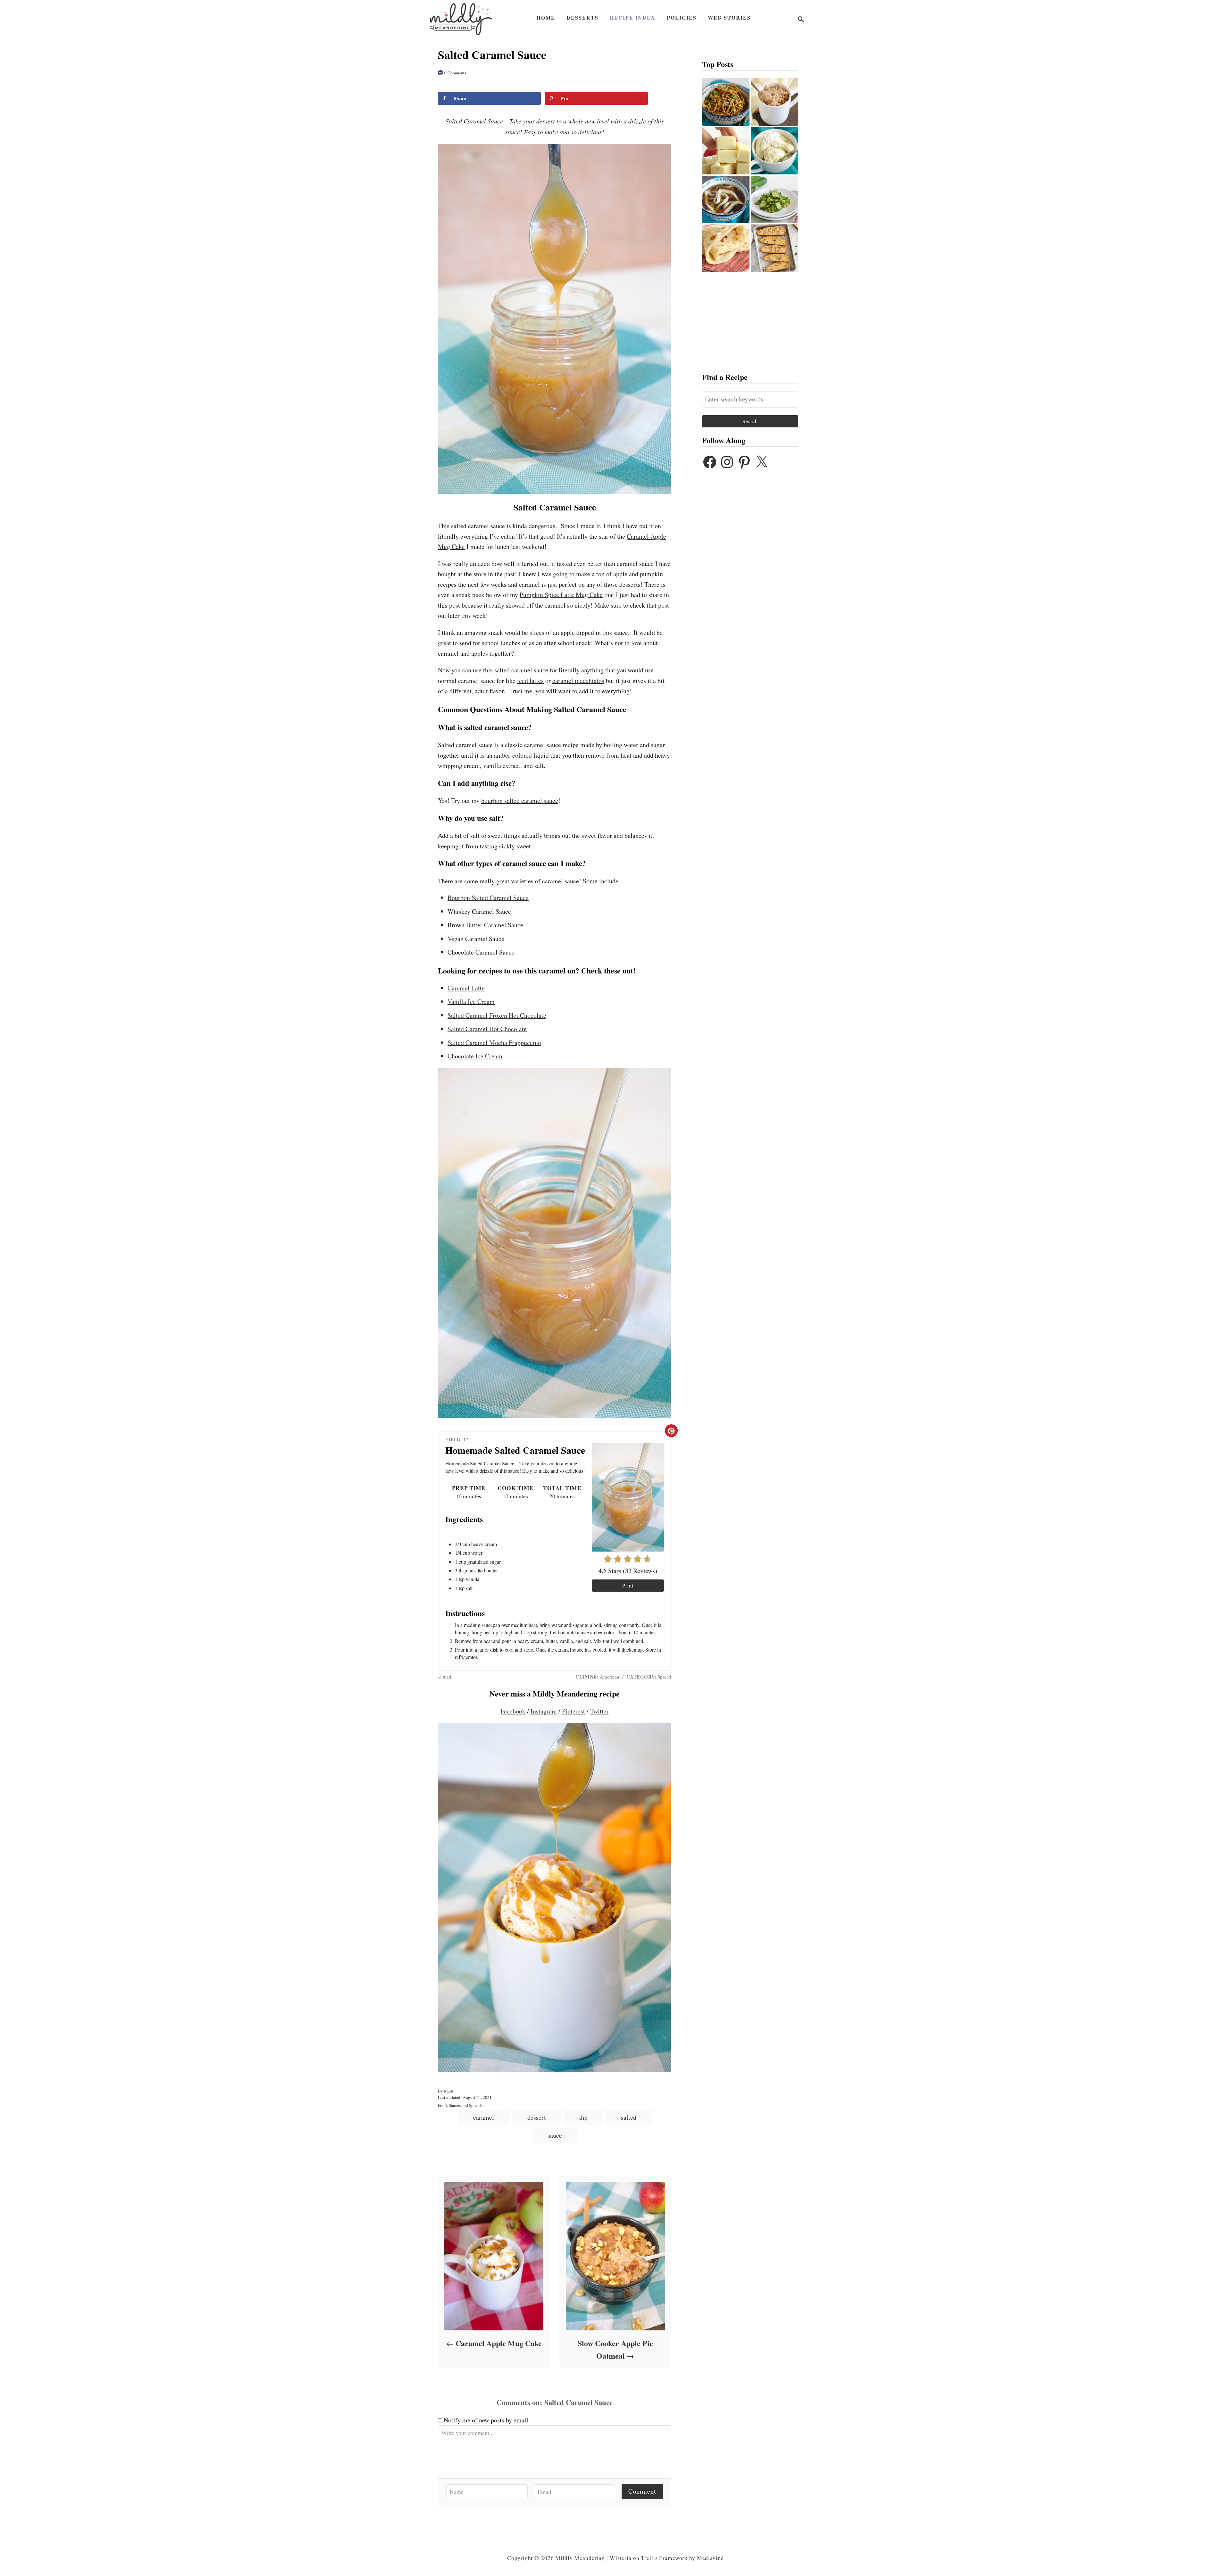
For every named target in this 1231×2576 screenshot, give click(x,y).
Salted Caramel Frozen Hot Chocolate (497, 1015)
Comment (642, 2491)
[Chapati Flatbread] (726, 248)
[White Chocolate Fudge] (726, 151)
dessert (537, 2117)
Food (442, 2105)
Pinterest (574, 1711)
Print (628, 1585)
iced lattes (530, 681)
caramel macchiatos (578, 681)
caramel (484, 2117)
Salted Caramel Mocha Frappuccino (494, 1043)
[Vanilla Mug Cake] (775, 151)
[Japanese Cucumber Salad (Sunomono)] (775, 199)
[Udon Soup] (726, 199)
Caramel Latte (466, 988)
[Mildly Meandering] (461, 19)
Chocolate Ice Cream (475, 1056)
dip (583, 2117)
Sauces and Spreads (466, 2105)
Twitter (599, 1711)
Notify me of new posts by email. (487, 2420)
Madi (449, 2091)
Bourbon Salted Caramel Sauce (488, 898)
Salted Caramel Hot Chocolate (487, 1029)
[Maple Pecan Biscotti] (775, 248)
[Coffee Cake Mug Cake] (775, 102)
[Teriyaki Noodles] (726, 102)
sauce (555, 2135)
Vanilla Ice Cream (471, 1002)
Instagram (544, 1711)
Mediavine (710, 2558)
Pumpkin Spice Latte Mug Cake (561, 595)
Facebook (513, 1711)
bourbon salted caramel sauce (520, 800)
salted (629, 2117)
